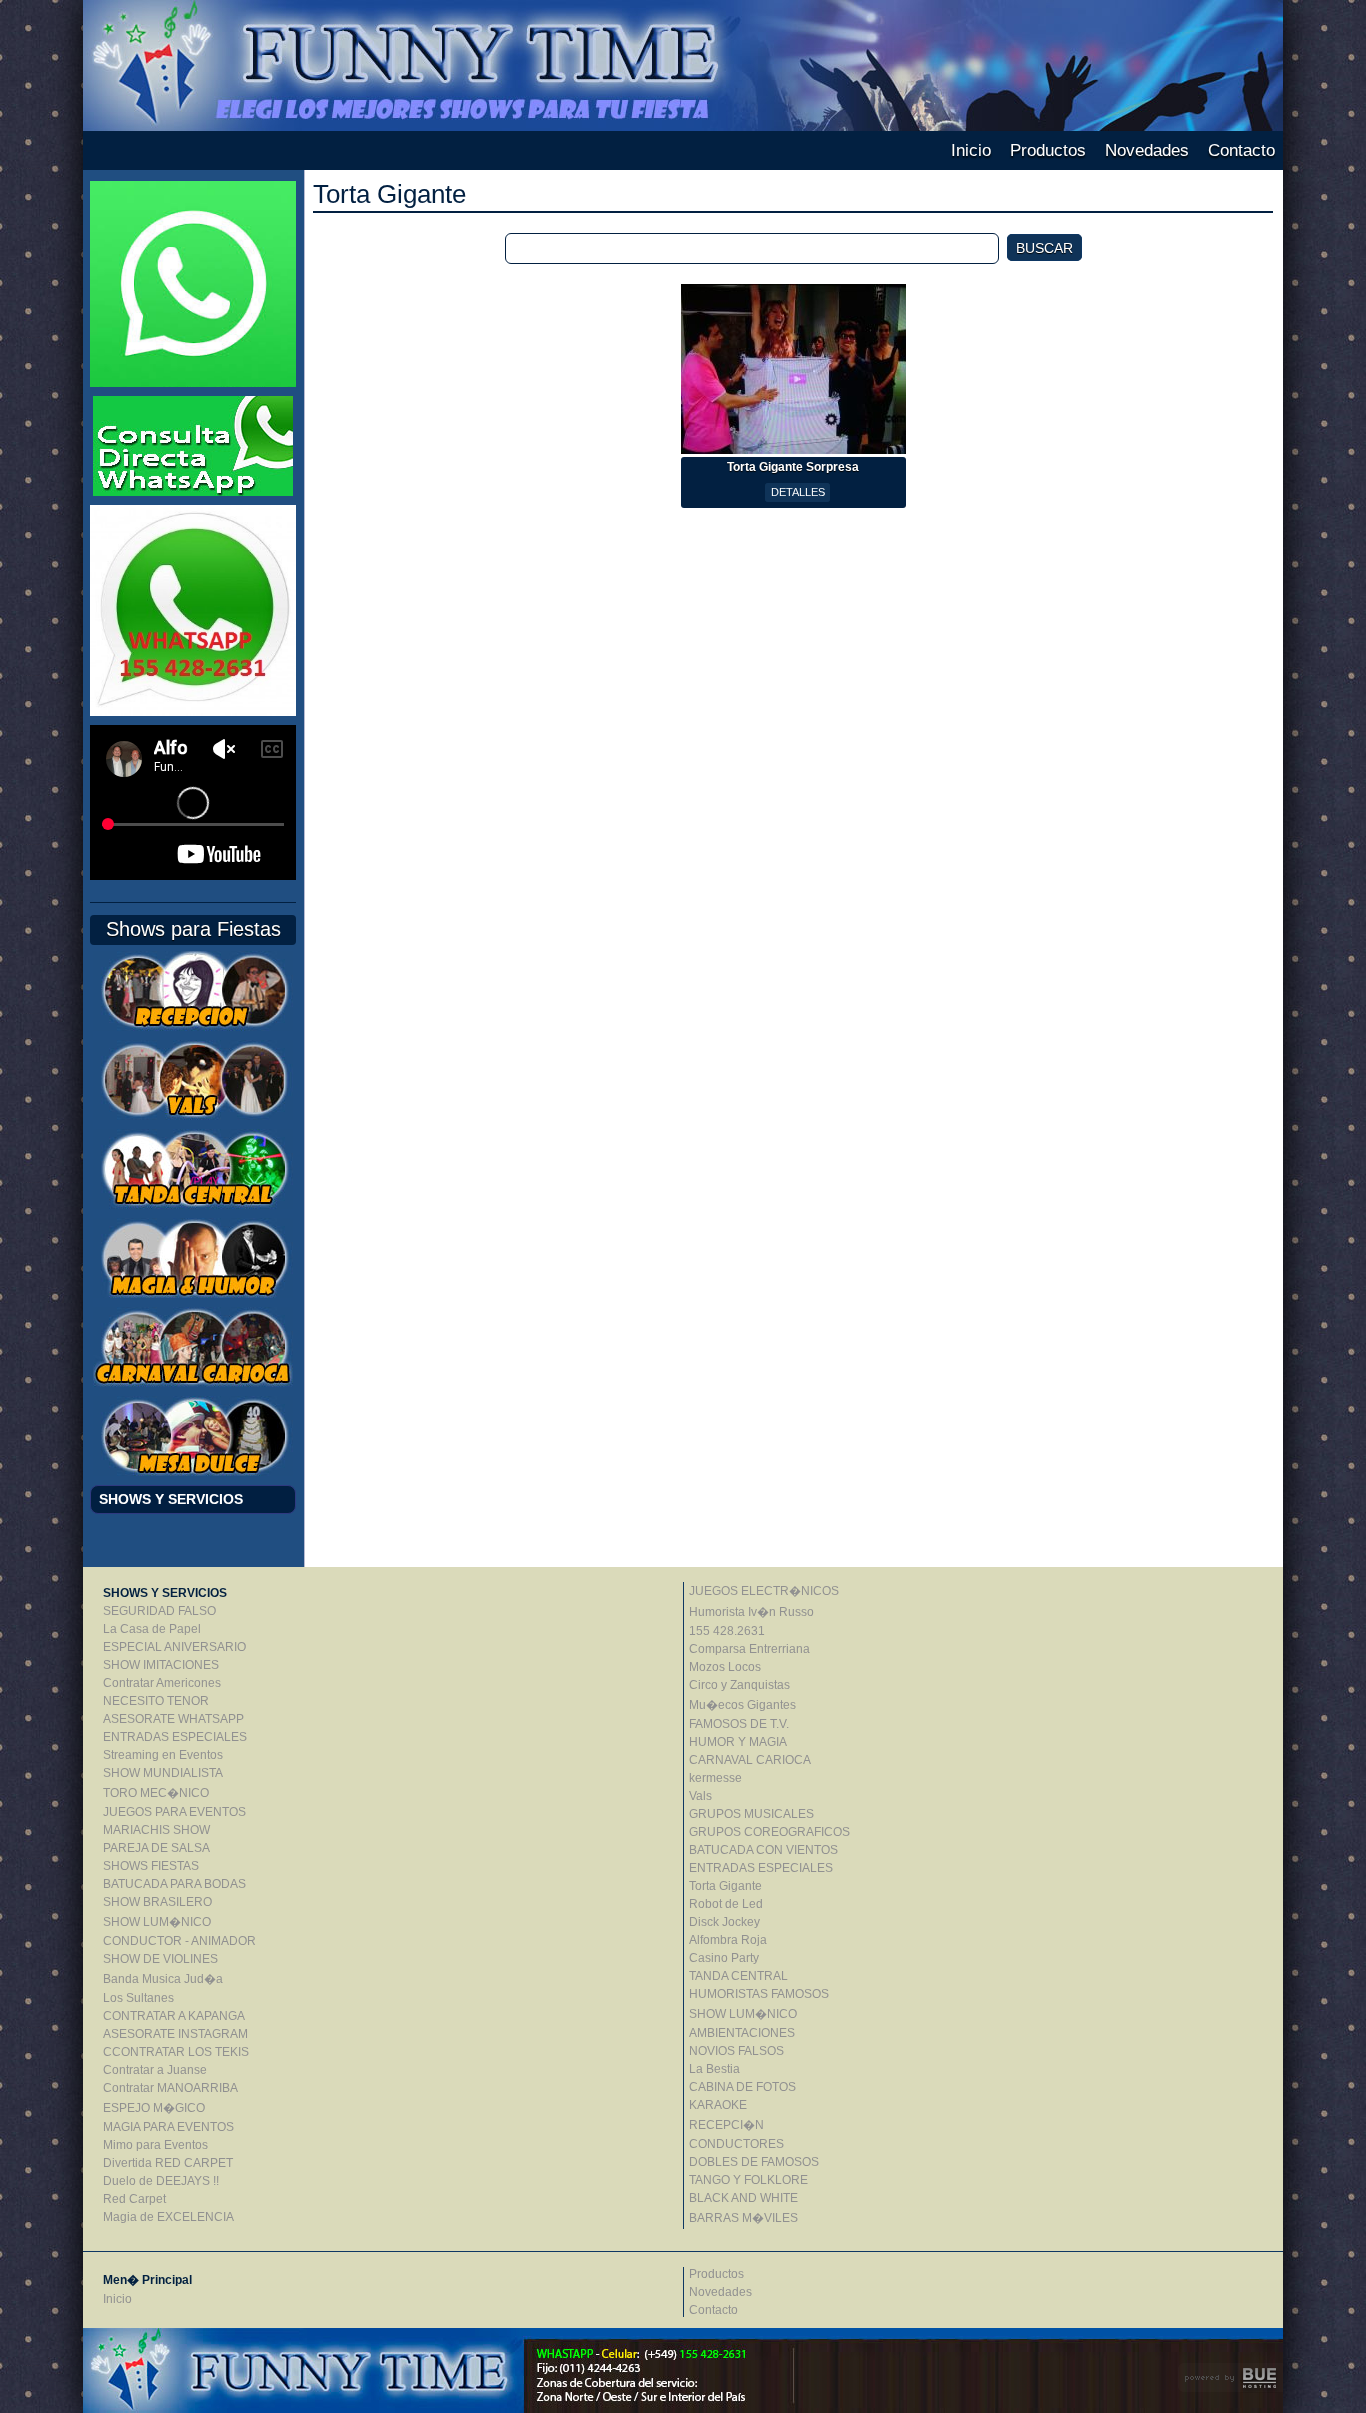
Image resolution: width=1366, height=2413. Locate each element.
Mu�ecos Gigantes (742, 1705)
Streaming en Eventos (163, 1755)
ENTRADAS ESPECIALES (175, 1737)
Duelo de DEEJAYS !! (161, 2181)
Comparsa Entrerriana (749, 1649)
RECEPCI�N (726, 2125)
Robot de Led (726, 1904)
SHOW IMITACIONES (161, 1665)
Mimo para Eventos (155, 2145)
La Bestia (714, 2069)
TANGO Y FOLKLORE (748, 2180)
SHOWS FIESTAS (151, 1866)
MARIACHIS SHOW (156, 1830)
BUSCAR (1044, 248)
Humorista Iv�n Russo (751, 1612)
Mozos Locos (725, 1667)
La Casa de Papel (152, 1629)
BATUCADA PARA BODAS (174, 1884)
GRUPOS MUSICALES (751, 1814)
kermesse (715, 1778)
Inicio (971, 150)
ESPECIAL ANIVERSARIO (174, 1647)
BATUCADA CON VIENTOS (763, 1850)
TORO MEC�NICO (156, 1793)
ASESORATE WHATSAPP (173, 1719)
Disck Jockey (724, 1922)
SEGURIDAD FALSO (159, 1611)
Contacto (1241, 150)
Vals (700, 1796)
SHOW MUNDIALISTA (163, 1773)
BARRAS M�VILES (743, 2218)
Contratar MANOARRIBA (170, 2088)
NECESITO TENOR (156, 1701)
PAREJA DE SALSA (156, 1848)
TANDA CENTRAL (738, 1976)
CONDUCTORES (736, 2144)
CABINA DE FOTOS (742, 2087)
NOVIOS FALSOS (736, 2051)
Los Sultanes (138, 1998)
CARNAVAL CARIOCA (750, 1760)
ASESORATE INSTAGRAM (175, 2034)
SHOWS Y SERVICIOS (171, 1499)
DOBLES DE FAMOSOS (754, 2162)
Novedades (1147, 150)
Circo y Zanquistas (739, 1685)
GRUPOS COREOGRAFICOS (769, 1832)
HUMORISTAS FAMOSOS (759, 1994)
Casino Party (724, 1958)
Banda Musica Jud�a (163, 1979)
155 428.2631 (727, 1631)
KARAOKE (718, 2105)
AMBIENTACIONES (742, 2033)
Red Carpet (134, 2199)
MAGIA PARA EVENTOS (168, 2127)
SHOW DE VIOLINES (160, 1959)
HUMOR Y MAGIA (738, 1742)
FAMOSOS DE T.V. (739, 1724)
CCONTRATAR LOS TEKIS (176, 2052)
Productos (1048, 150)
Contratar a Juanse (155, 2070)
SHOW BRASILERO (157, 1902)
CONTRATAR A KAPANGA (174, 2016)
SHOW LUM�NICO (157, 1922)
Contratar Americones (162, 1683)
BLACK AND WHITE (743, 2198)
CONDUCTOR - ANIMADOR (179, 1941)
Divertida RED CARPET (168, 2163)
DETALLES (798, 492)
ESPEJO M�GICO (154, 2108)
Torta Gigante (725, 1886)
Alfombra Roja (728, 1940)
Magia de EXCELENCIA (168, 2217)
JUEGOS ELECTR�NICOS (764, 1591)
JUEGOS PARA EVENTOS (174, 1812)
